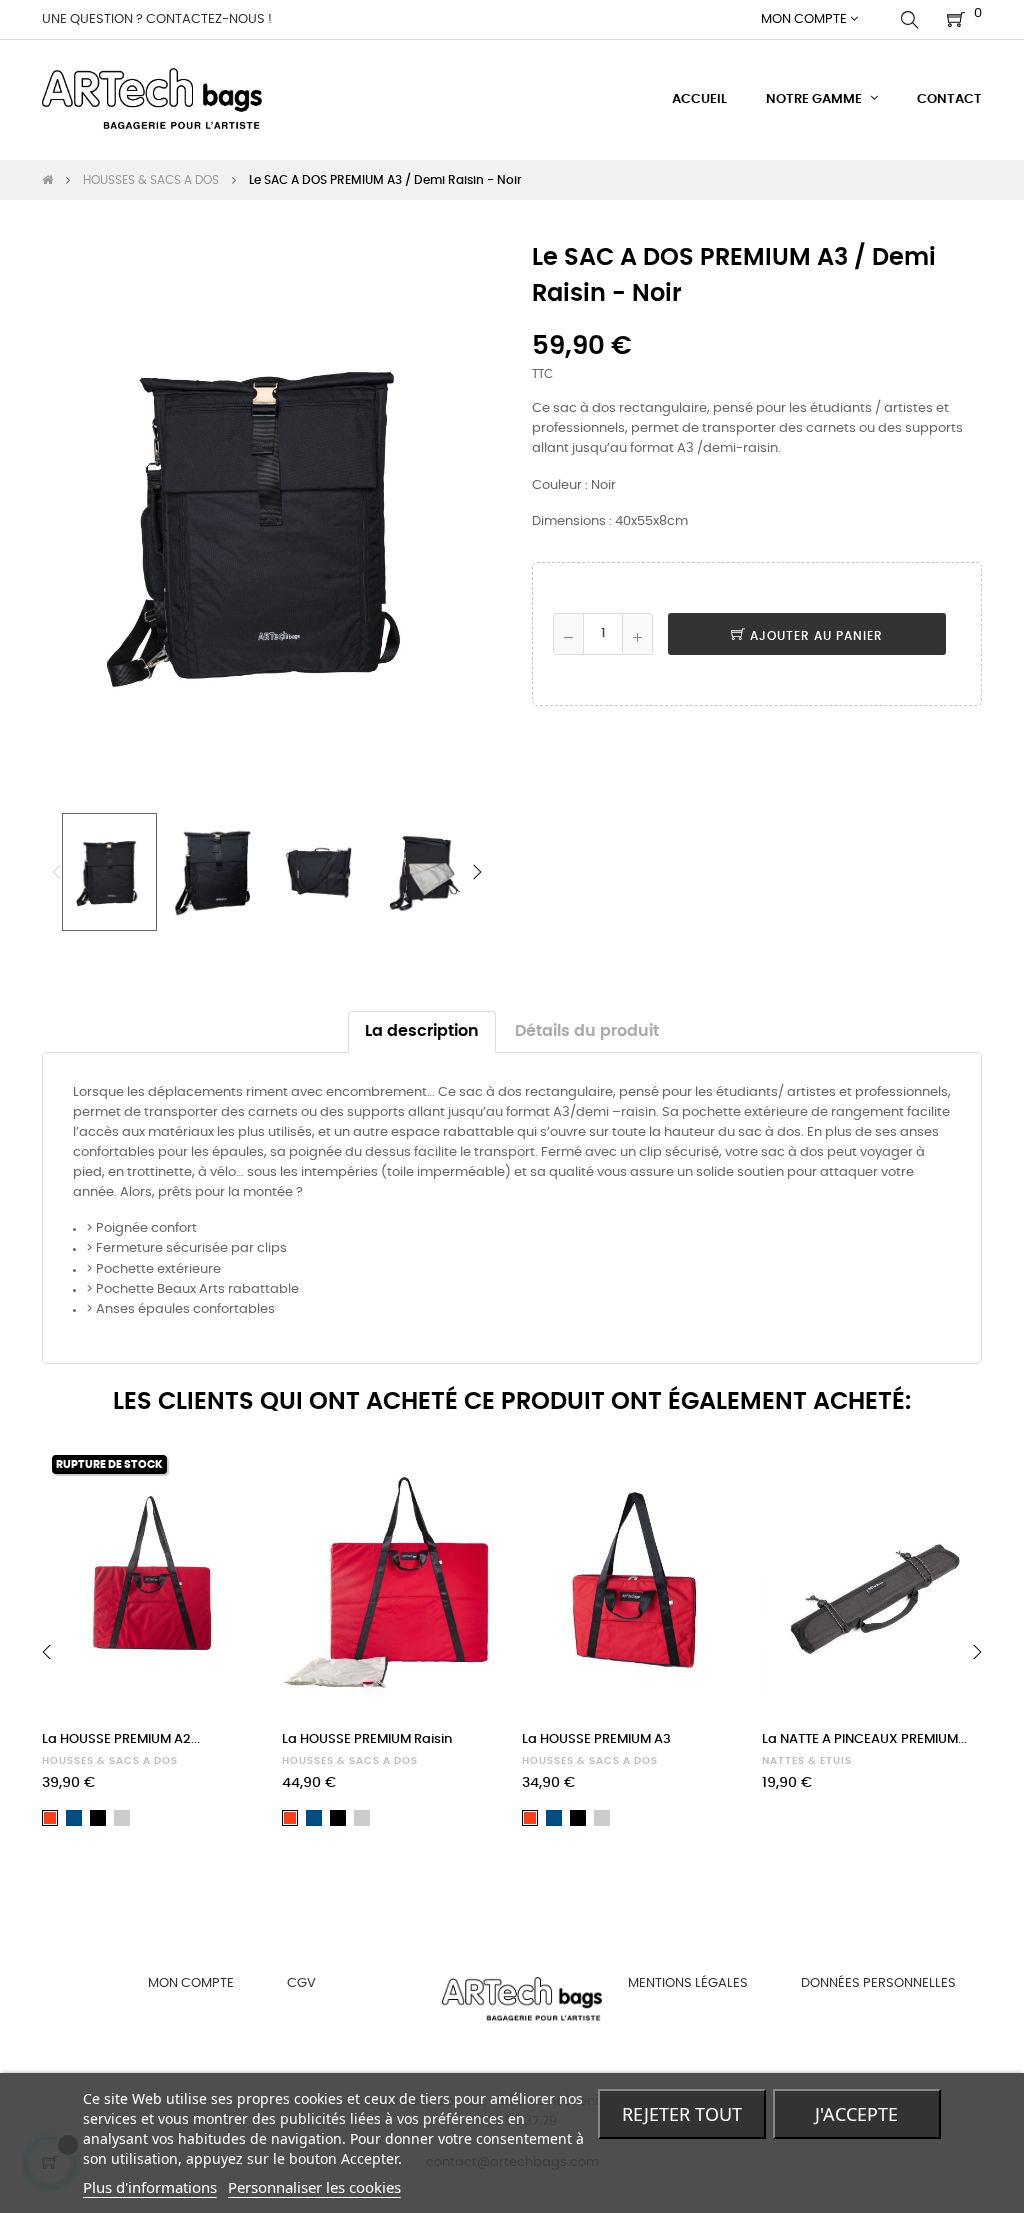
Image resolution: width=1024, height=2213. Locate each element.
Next (477, 872)
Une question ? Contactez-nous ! (157, 19)
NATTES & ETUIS (807, 1761)
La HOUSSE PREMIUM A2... (121, 1739)
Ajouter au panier (814, 636)
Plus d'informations (150, 2187)
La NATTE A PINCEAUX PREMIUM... (864, 1739)
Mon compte (191, 1983)
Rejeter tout (682, 2114)
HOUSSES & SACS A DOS (110, 1761)
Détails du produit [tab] (587, 1031)
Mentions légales (688, 1983)
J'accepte (856, 2114)
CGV (301, 1983)
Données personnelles (878, 1983)
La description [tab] (422, 1031)
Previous (57, 872)
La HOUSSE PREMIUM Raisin (367, 1739)
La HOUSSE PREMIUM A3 (596, 1739)
